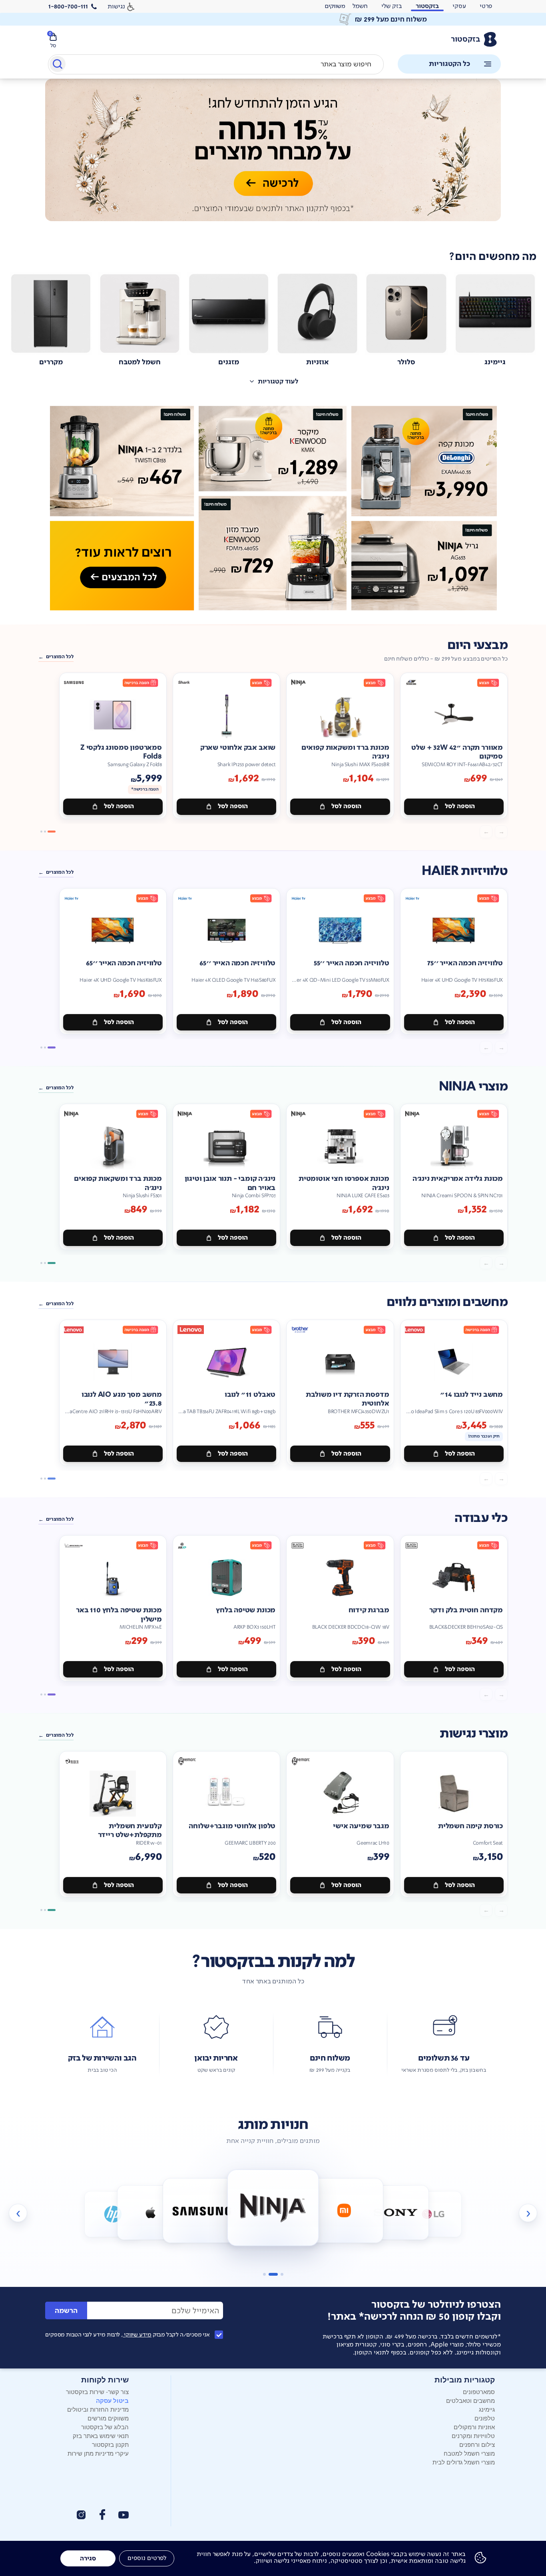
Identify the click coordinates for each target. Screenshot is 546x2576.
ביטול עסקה (112, 2400)
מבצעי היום (477, 645)
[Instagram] (81, 2515)
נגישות (116, 6)
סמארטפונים (479, 2391)
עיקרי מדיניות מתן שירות (98, 2453)
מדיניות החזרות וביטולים (98, 2409)
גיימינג (487, 2409)
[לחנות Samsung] (150, 2212)
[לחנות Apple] (113, 2214)
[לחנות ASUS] (433, 2214)
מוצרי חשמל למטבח (469, 2453)
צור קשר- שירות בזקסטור (97, 2391)
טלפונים (485, 2418)
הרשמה (66, 2311)
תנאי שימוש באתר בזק (101, 2435)
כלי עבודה (481, 1518)
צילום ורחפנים (477, 2444)
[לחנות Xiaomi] (273, 2208)
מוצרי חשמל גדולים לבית (464, 2462)
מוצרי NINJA (473, 1087)
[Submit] (57, 66)
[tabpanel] (273, 159)
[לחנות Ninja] (202, 2210)
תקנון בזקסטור (110, 2444)
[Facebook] (102, 2515)
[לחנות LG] (396, 2212)
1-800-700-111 (68, 6)
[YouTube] (124, 2515)
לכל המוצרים (60, 657)
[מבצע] (273, 150)
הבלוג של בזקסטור (105, 2427)
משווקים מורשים (108, 2418)
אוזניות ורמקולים (474, 2427)
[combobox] (216, 64)
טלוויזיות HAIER (465, 871)
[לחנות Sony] (344, 2210)
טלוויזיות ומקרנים (473, 2435)
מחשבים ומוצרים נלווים (447, 1302)
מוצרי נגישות (474, 1734)
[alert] (335, 6)
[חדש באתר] (273, 508)
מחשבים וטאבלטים (470, 2400)
